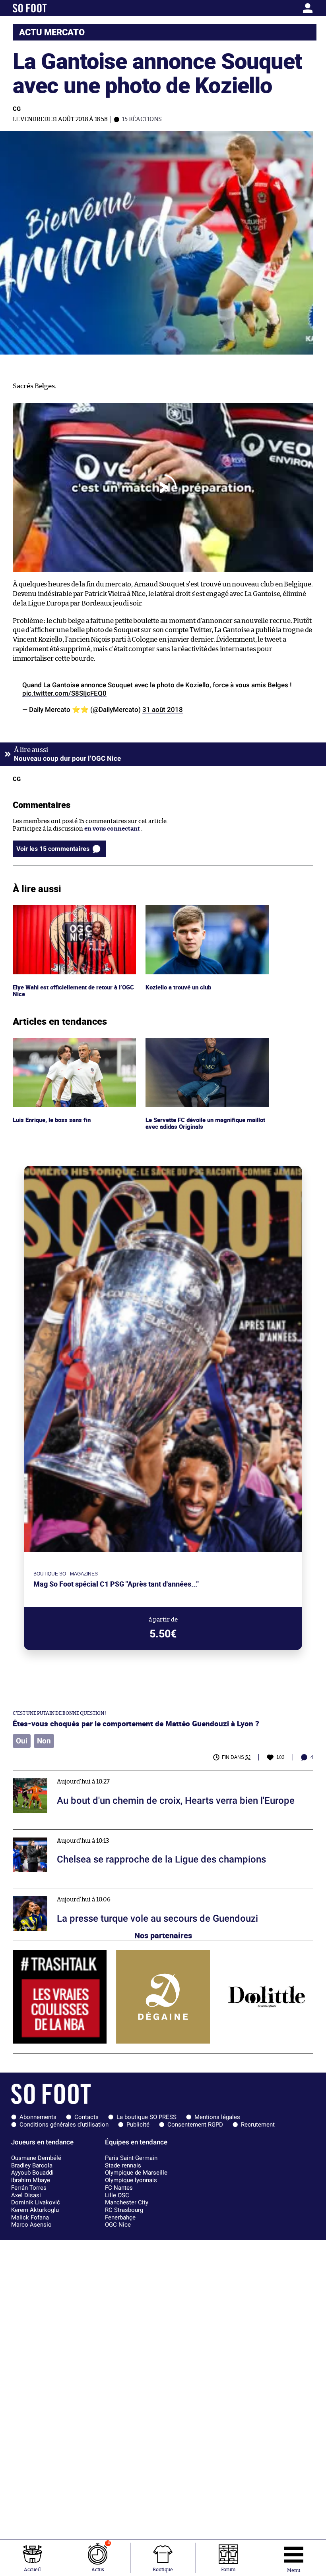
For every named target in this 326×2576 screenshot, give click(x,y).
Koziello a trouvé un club (180, 909)
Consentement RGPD (195, 2125)
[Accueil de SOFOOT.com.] (52, 8)
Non (44, 1741)
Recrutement (258, 2125)
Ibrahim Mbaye (31, 2180)
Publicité (138, 2125)
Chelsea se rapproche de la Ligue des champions (79, 1833)
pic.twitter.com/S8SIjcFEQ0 (64, 693)
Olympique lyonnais (131, 2180)
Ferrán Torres (29, 2188)
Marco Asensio (31, 2225)
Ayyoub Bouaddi (32, 2173)
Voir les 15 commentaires (53, 849)
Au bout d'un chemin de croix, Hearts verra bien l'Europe (92, 1774)
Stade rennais (123, 2165)
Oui (22, 1741)
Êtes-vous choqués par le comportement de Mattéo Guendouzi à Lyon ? (136, 1723)
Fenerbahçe (120, 2217)
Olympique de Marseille (136, 2173)
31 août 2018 (163, 710)
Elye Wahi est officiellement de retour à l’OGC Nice (67, 912)
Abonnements (38, 2117)
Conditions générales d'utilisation (64, 2125)
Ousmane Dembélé (36, 2158)
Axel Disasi (26, 2195)
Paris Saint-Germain (131, 2158)
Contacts (86, 2117)
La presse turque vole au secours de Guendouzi (78, 1892)
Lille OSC (117, 2195)
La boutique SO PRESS (147, 2117)
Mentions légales (217, 2117)
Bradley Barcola (32, 2165)
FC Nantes (119, 2188)
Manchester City (127, 2202)
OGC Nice (118, 2225)
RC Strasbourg (124, 2210)
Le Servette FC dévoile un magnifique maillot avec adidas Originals (197, 1045)
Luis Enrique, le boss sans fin (53, 1041)
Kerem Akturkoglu (35, 2210)
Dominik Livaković (36, 2202)
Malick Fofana (30, 2217)
